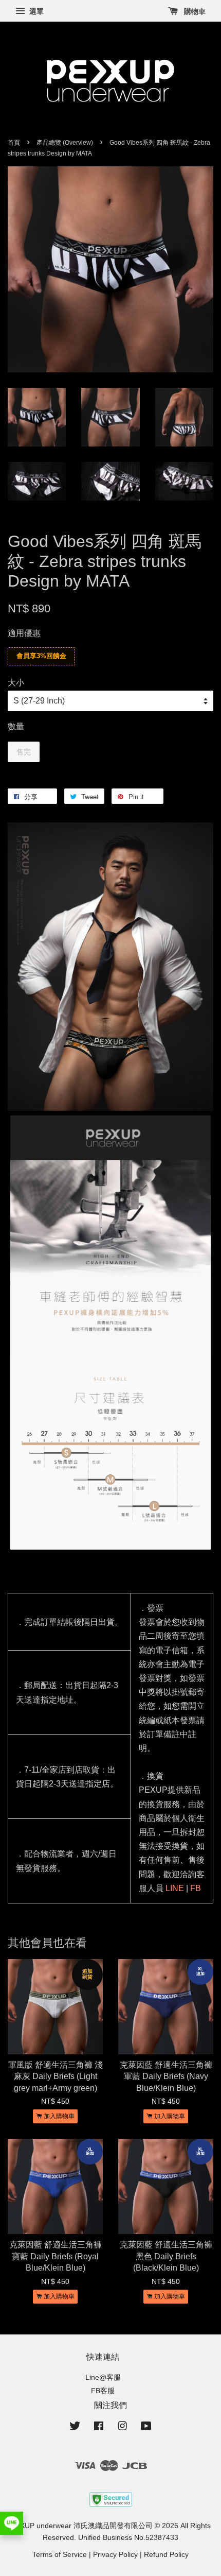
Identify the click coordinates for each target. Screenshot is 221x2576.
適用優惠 (24, 633)
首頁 (14, 143)
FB (196, 1888)
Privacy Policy (115, 2555)
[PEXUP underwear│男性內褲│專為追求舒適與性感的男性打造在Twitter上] (75, 2428)
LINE (175, 1888)
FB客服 (103, 2391)
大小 (16, 683)
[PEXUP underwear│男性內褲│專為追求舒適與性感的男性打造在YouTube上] (146, 2428)
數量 (16, 726)
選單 (35, 11)
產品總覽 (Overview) (65, 143)
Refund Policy (166, 2555)
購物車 (194, 11)
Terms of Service (60, 2555)
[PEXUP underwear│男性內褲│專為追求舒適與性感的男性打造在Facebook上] (99, 2428)
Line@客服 (103, 2377)
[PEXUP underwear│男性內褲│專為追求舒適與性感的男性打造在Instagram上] (122, 2428)
